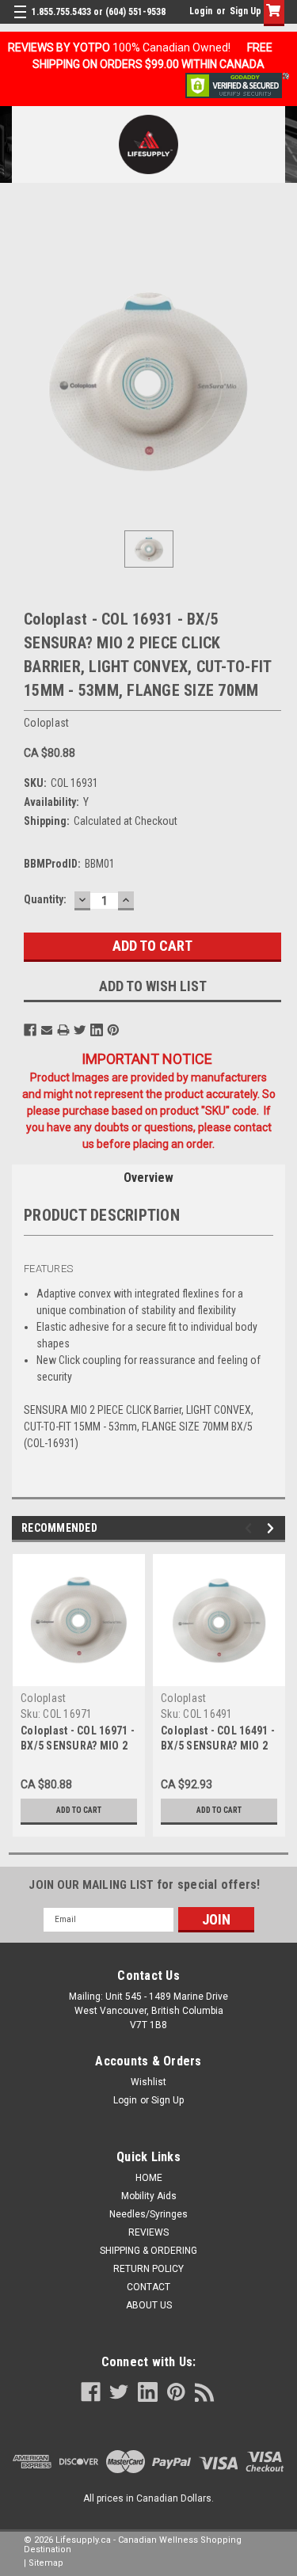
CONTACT (148, 2287)
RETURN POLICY (148, 2269)
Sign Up (246, 11)
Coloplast (43, 1698)
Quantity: (45, 899)
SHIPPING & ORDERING (148, 2251)
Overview (148, 1178)
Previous (251, 1528)
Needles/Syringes (148, 2214)
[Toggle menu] (22, 22)
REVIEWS (148, 2232)
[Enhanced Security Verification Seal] (237, 85)
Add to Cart (79, 1810)
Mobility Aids (149, 2196)
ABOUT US (149, 2305)
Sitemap (46, 2563)
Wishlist (148, 2082)
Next (273, 1528)
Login (201, 11)
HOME (149, 2178)
